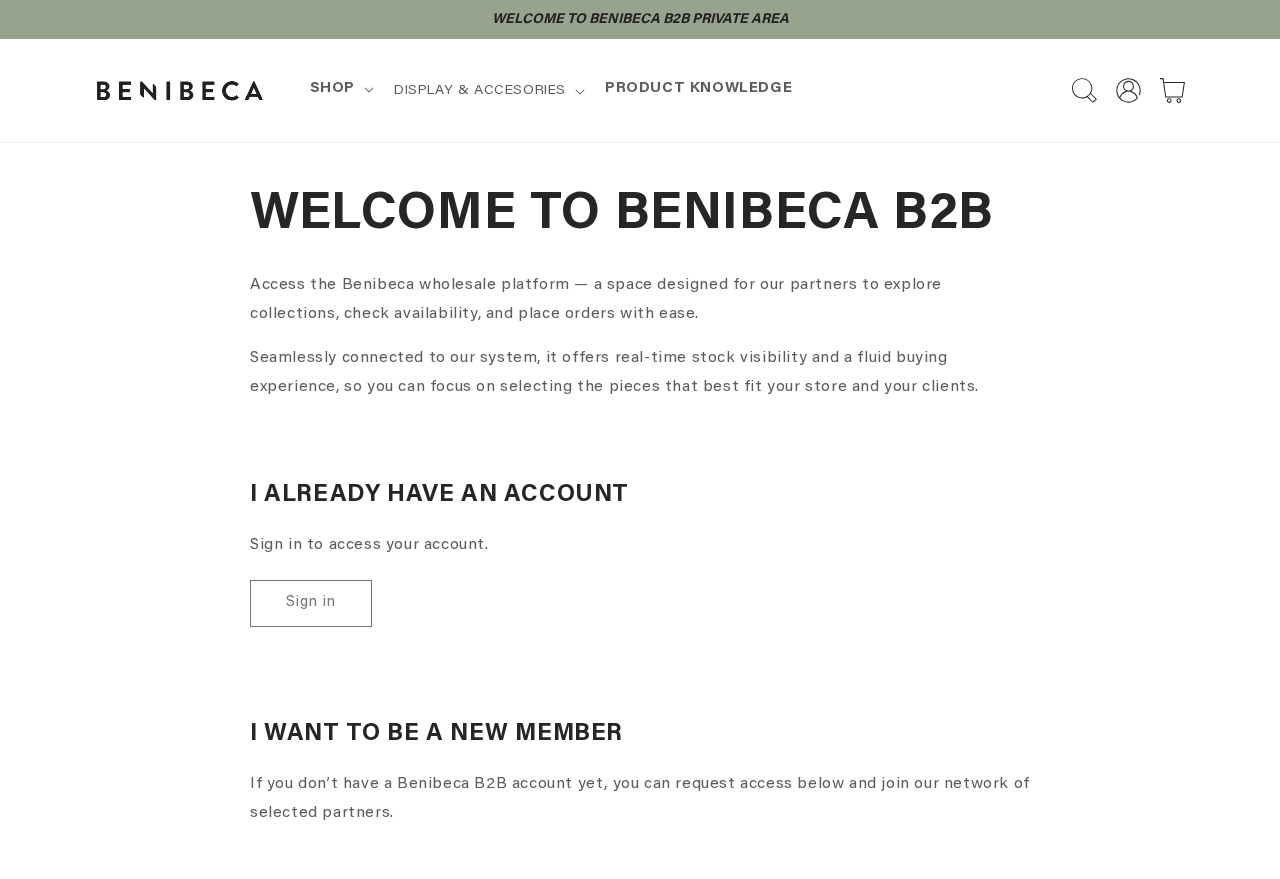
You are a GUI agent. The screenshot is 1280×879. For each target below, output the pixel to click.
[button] (340, 89)
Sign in (311, 602)
